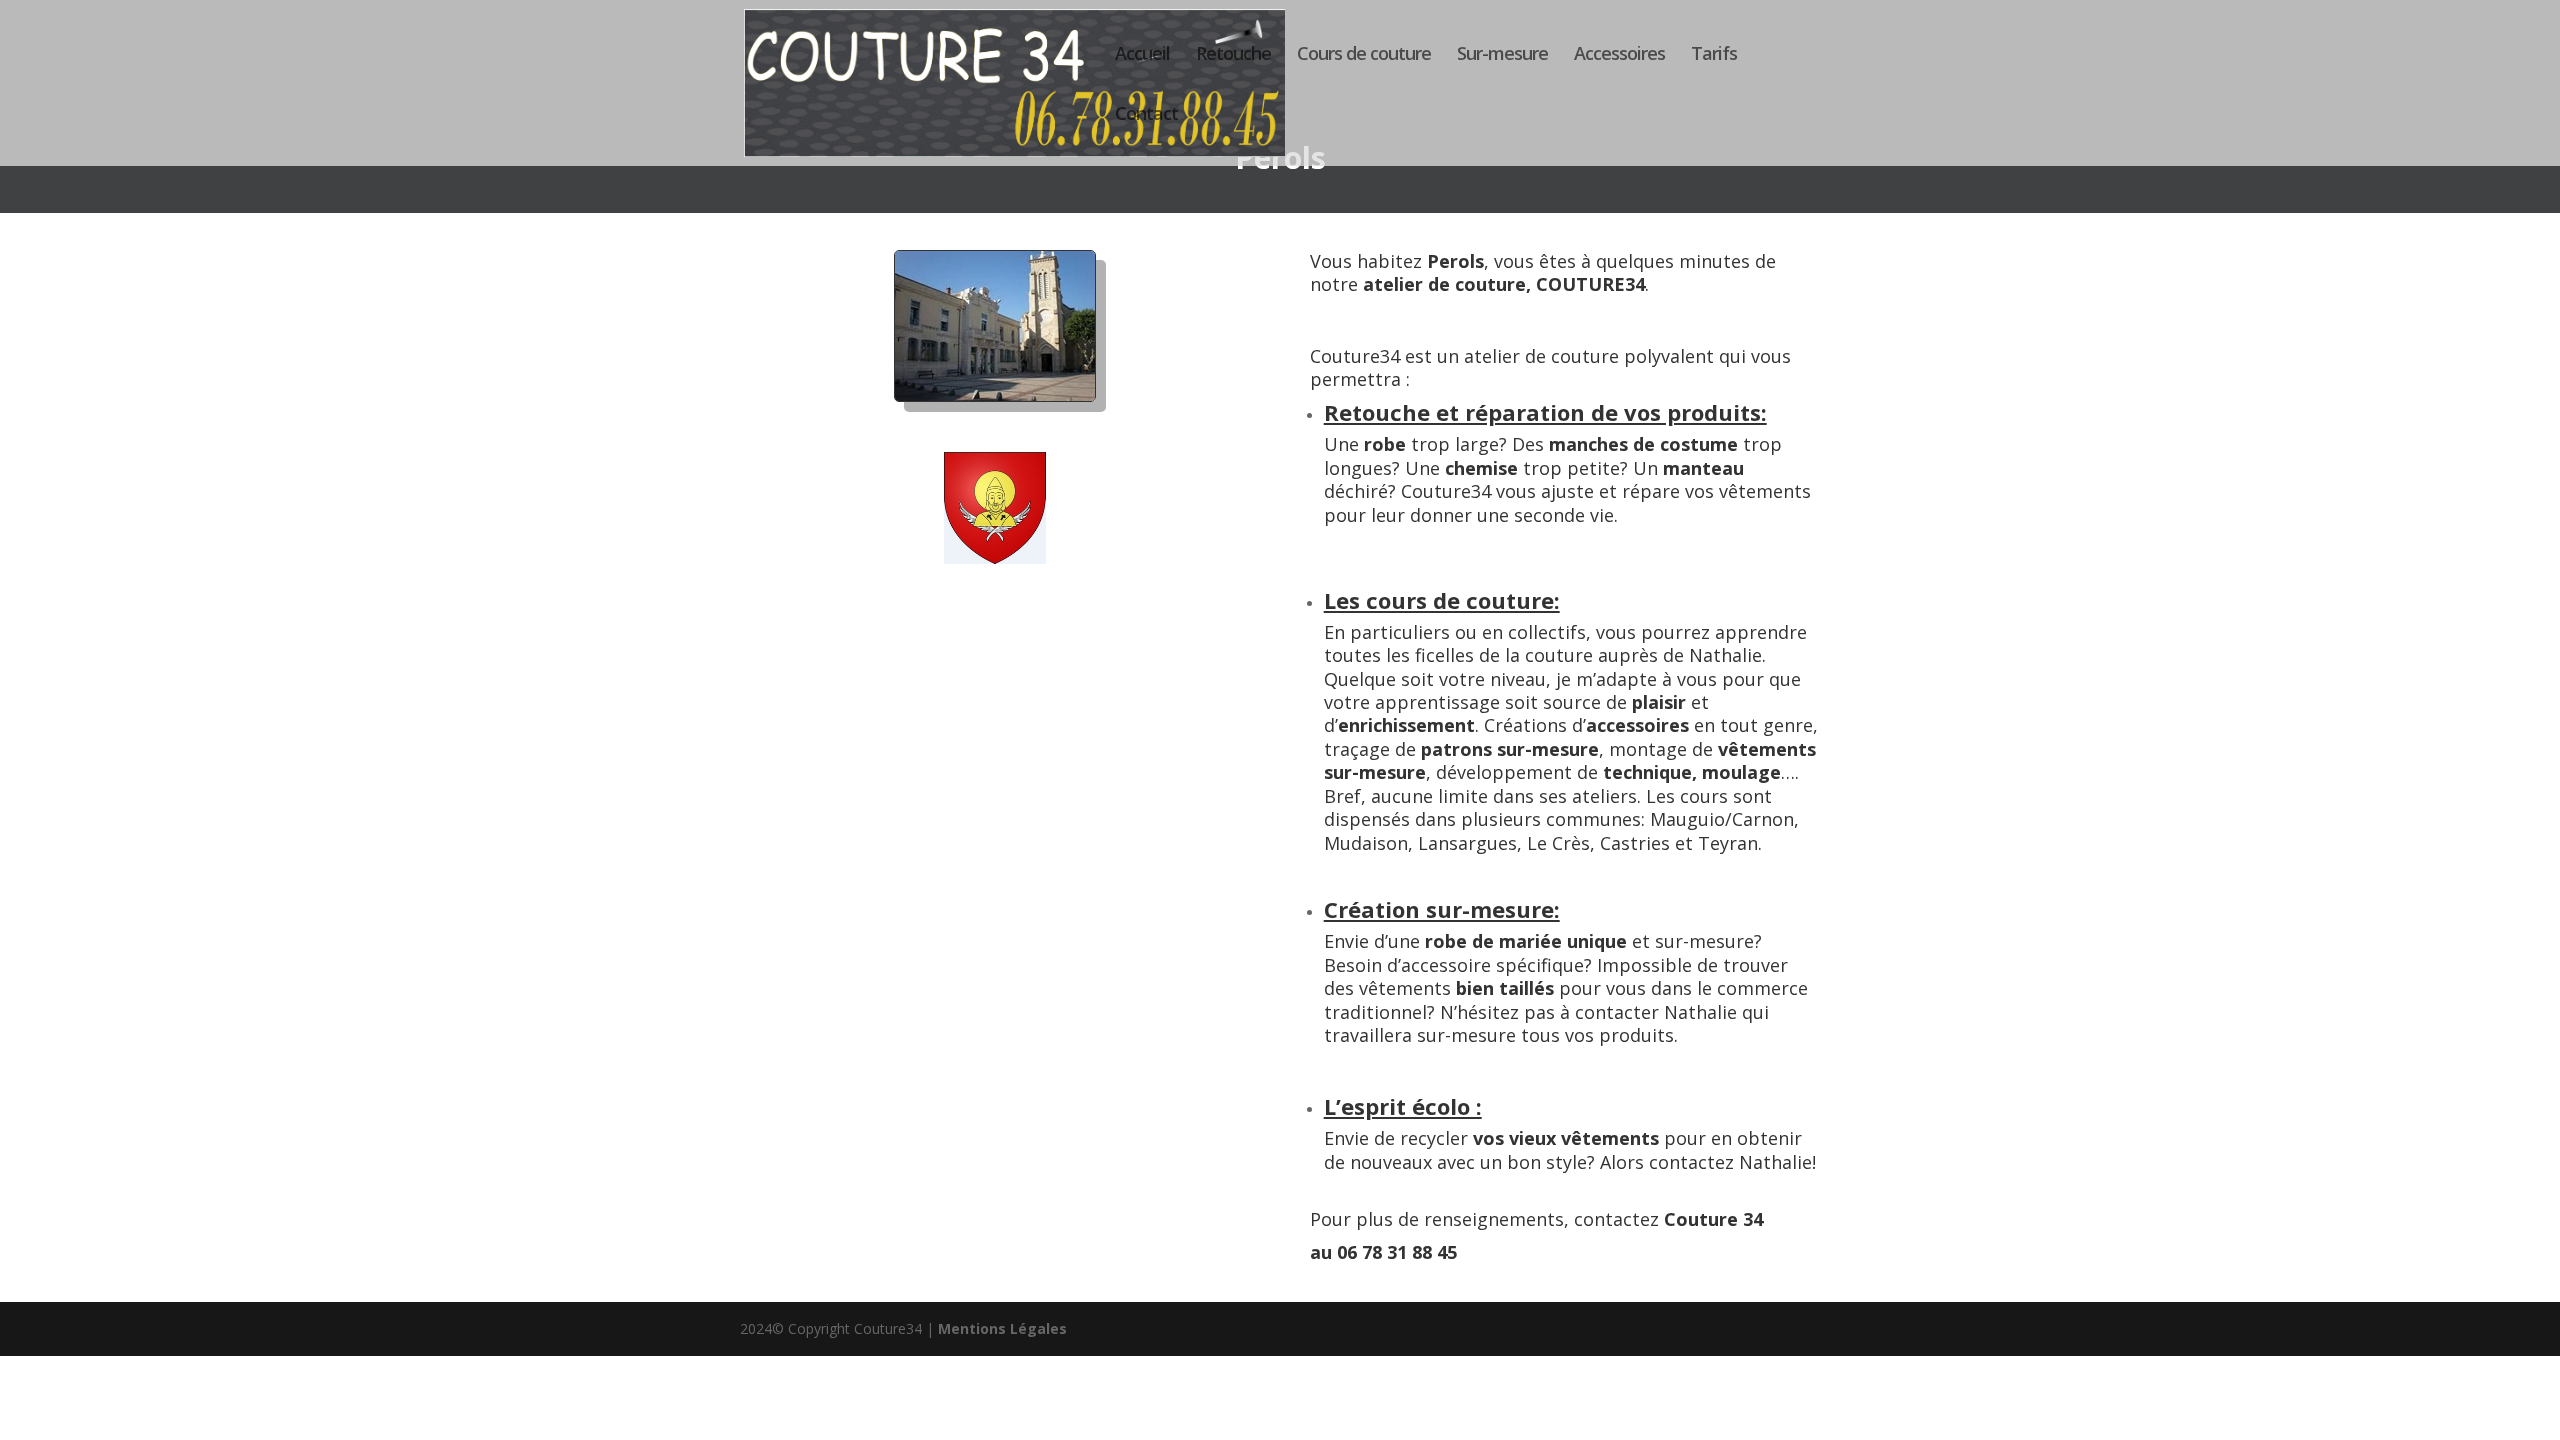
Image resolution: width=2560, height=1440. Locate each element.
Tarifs (1714, 55)
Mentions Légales (1002, 1328)
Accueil (1142, 55)
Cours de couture (1364, 55)
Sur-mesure (1502, 55)
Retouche (1233, 55)
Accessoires (1619, 55)
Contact (1146, 115)
